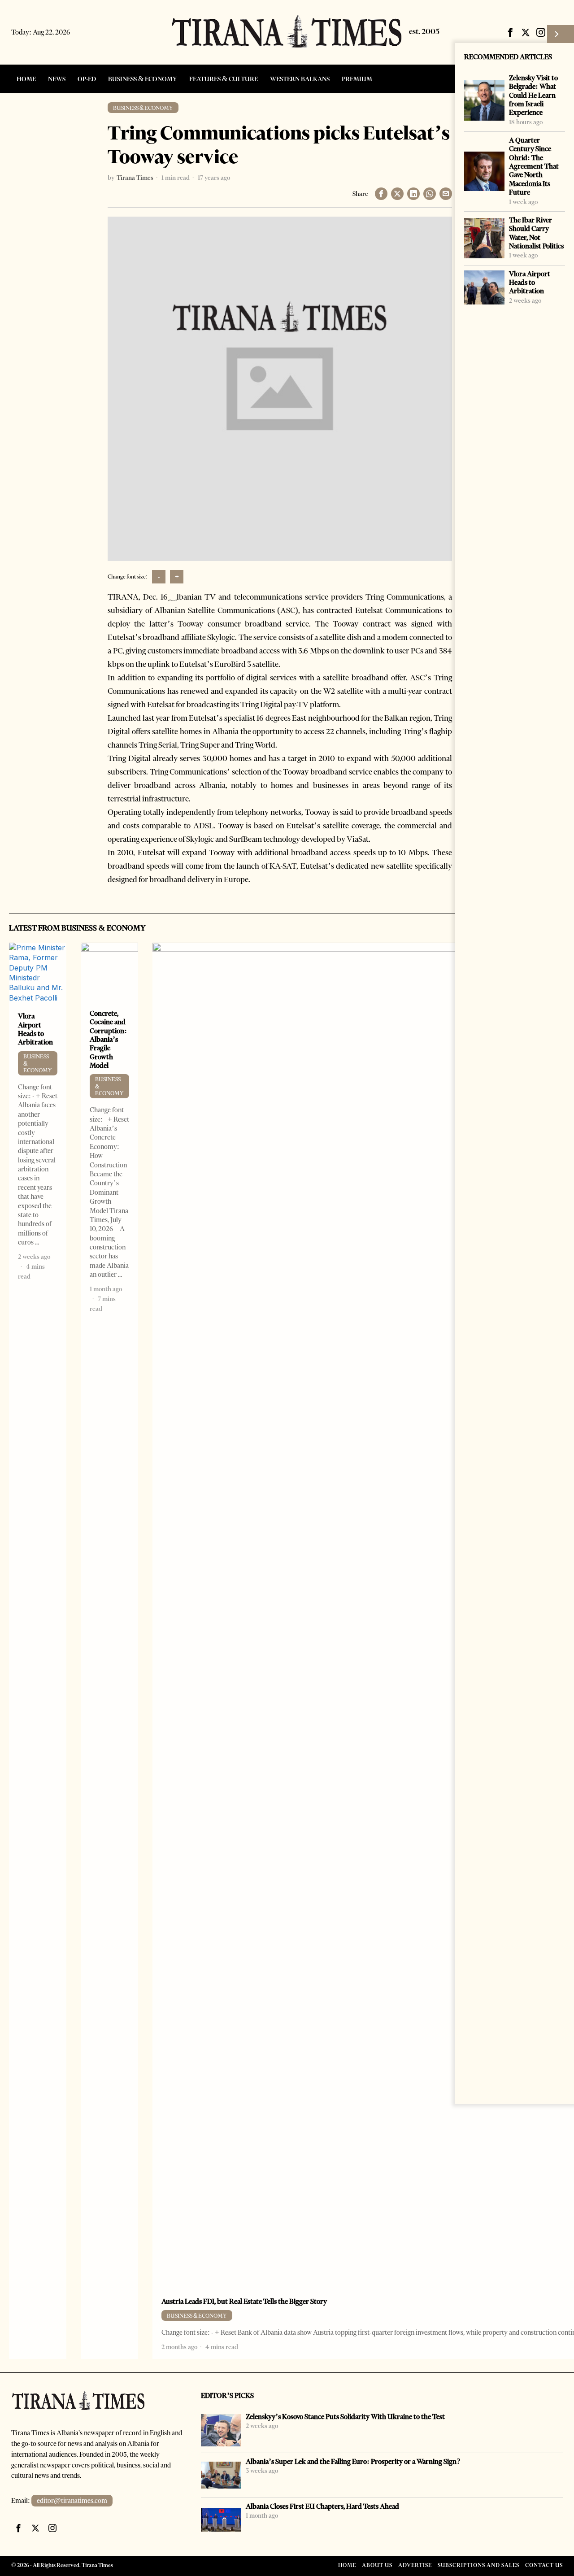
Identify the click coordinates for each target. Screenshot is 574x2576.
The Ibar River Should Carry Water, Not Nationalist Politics (536, 233)
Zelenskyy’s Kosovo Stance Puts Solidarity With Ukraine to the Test (345, 2417)
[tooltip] (510, 32)
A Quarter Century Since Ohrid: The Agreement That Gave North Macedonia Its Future (534, 166)
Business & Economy (143, 108)
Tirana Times (135, 178)
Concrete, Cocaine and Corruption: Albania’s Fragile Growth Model (108, 1039)
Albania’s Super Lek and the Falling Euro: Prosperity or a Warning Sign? (353, 2461)
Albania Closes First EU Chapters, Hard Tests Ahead (322, 2506)
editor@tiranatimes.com (72, 2501)
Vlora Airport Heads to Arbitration (530, 283)
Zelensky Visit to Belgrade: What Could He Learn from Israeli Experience (533, 95)
